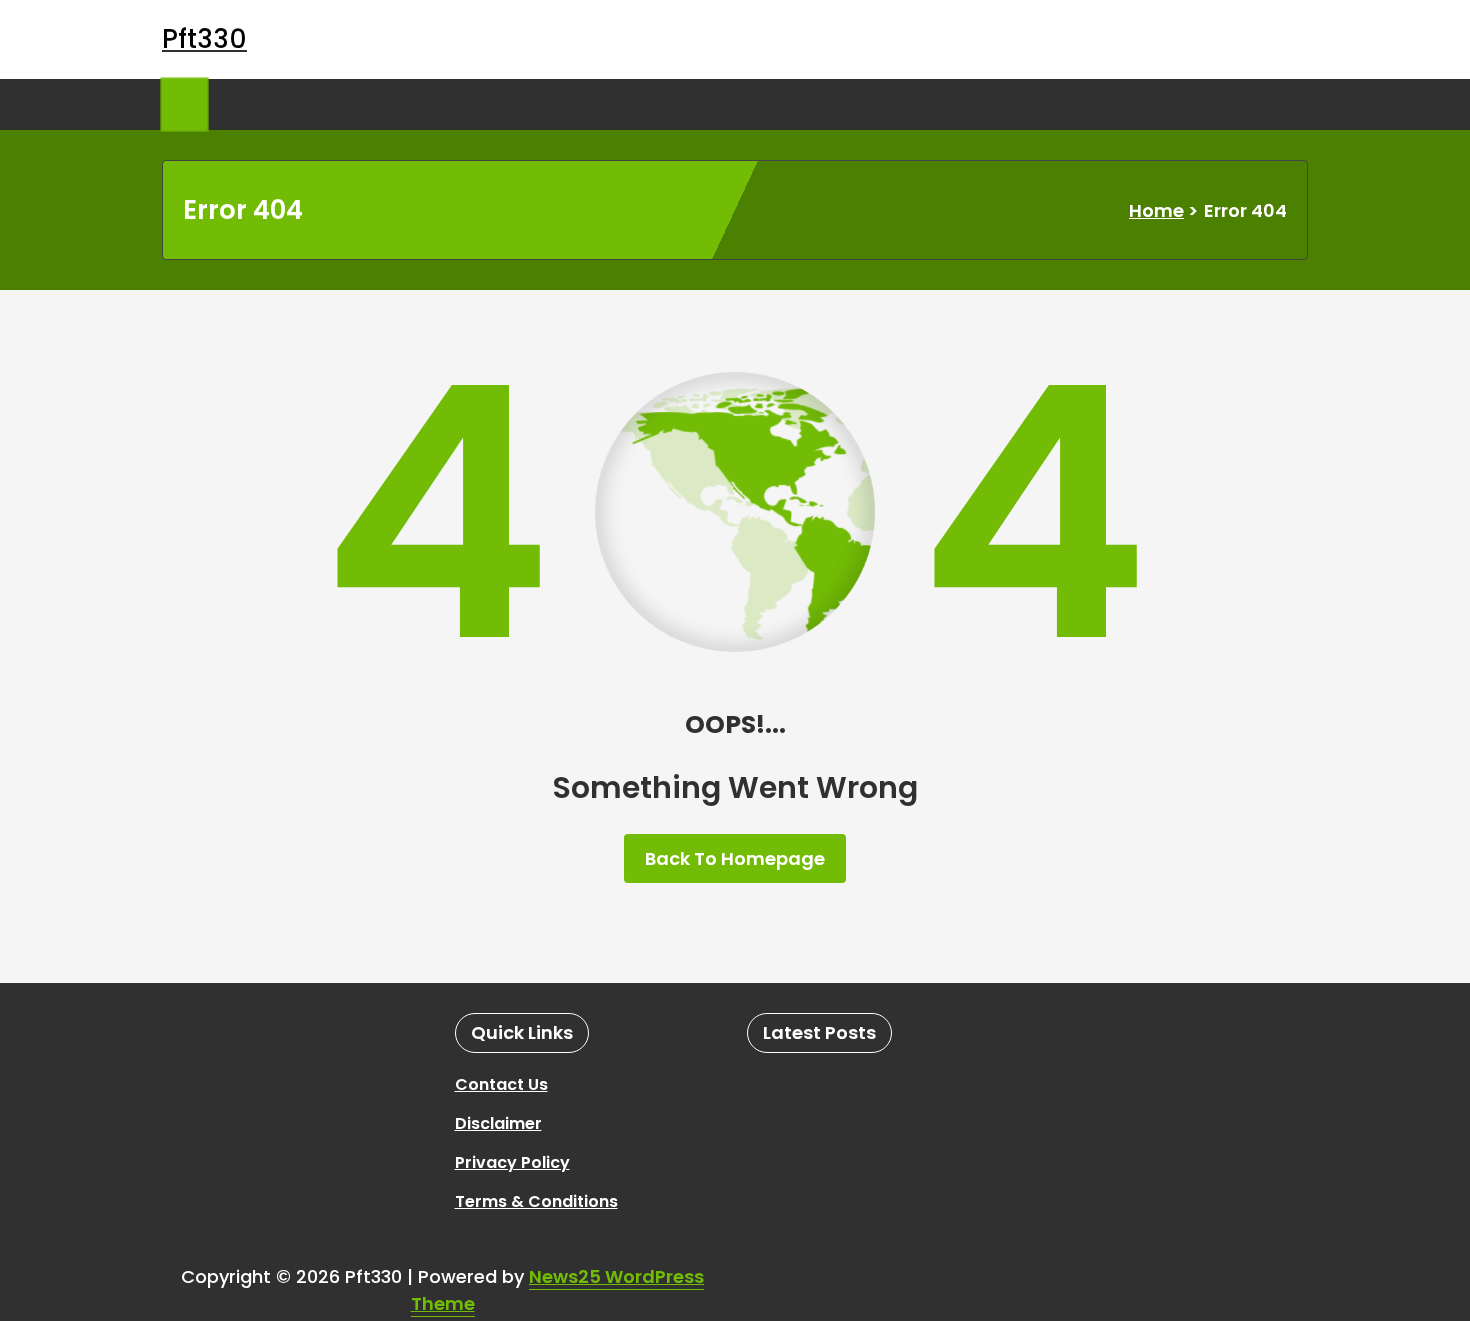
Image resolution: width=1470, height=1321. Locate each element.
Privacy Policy (512, 1162)
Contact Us (501, 1084)
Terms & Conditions (536, 1201)
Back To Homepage (735, 858)
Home (1156, 210)
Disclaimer (498, 1123)
